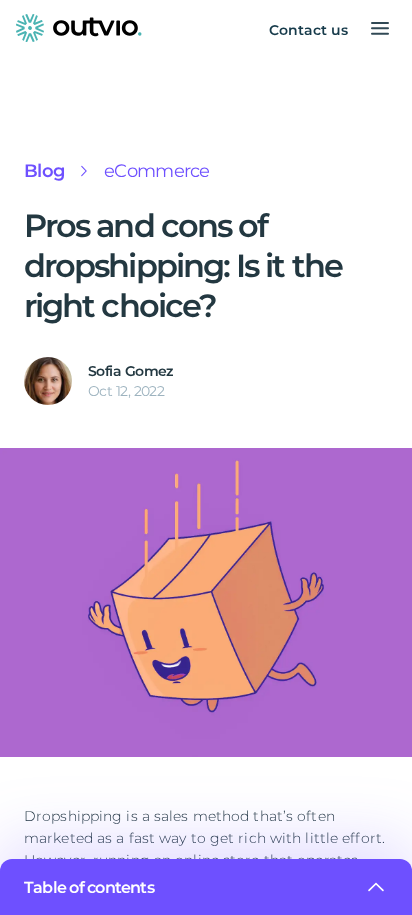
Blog (44, 171)
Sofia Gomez (130, 371)
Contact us (308, 30)
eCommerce (157, 171)
